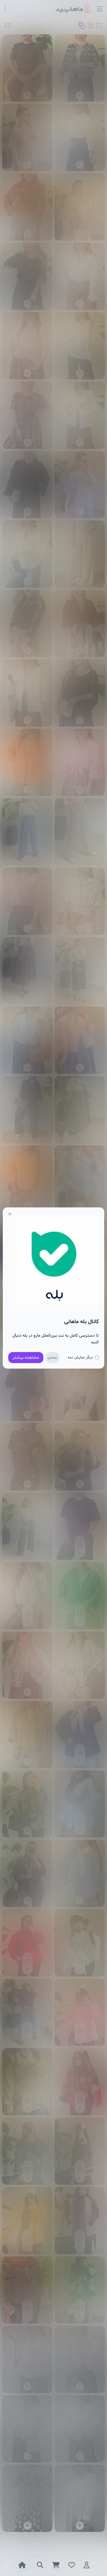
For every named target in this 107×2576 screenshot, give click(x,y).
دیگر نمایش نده (80, 1357)
